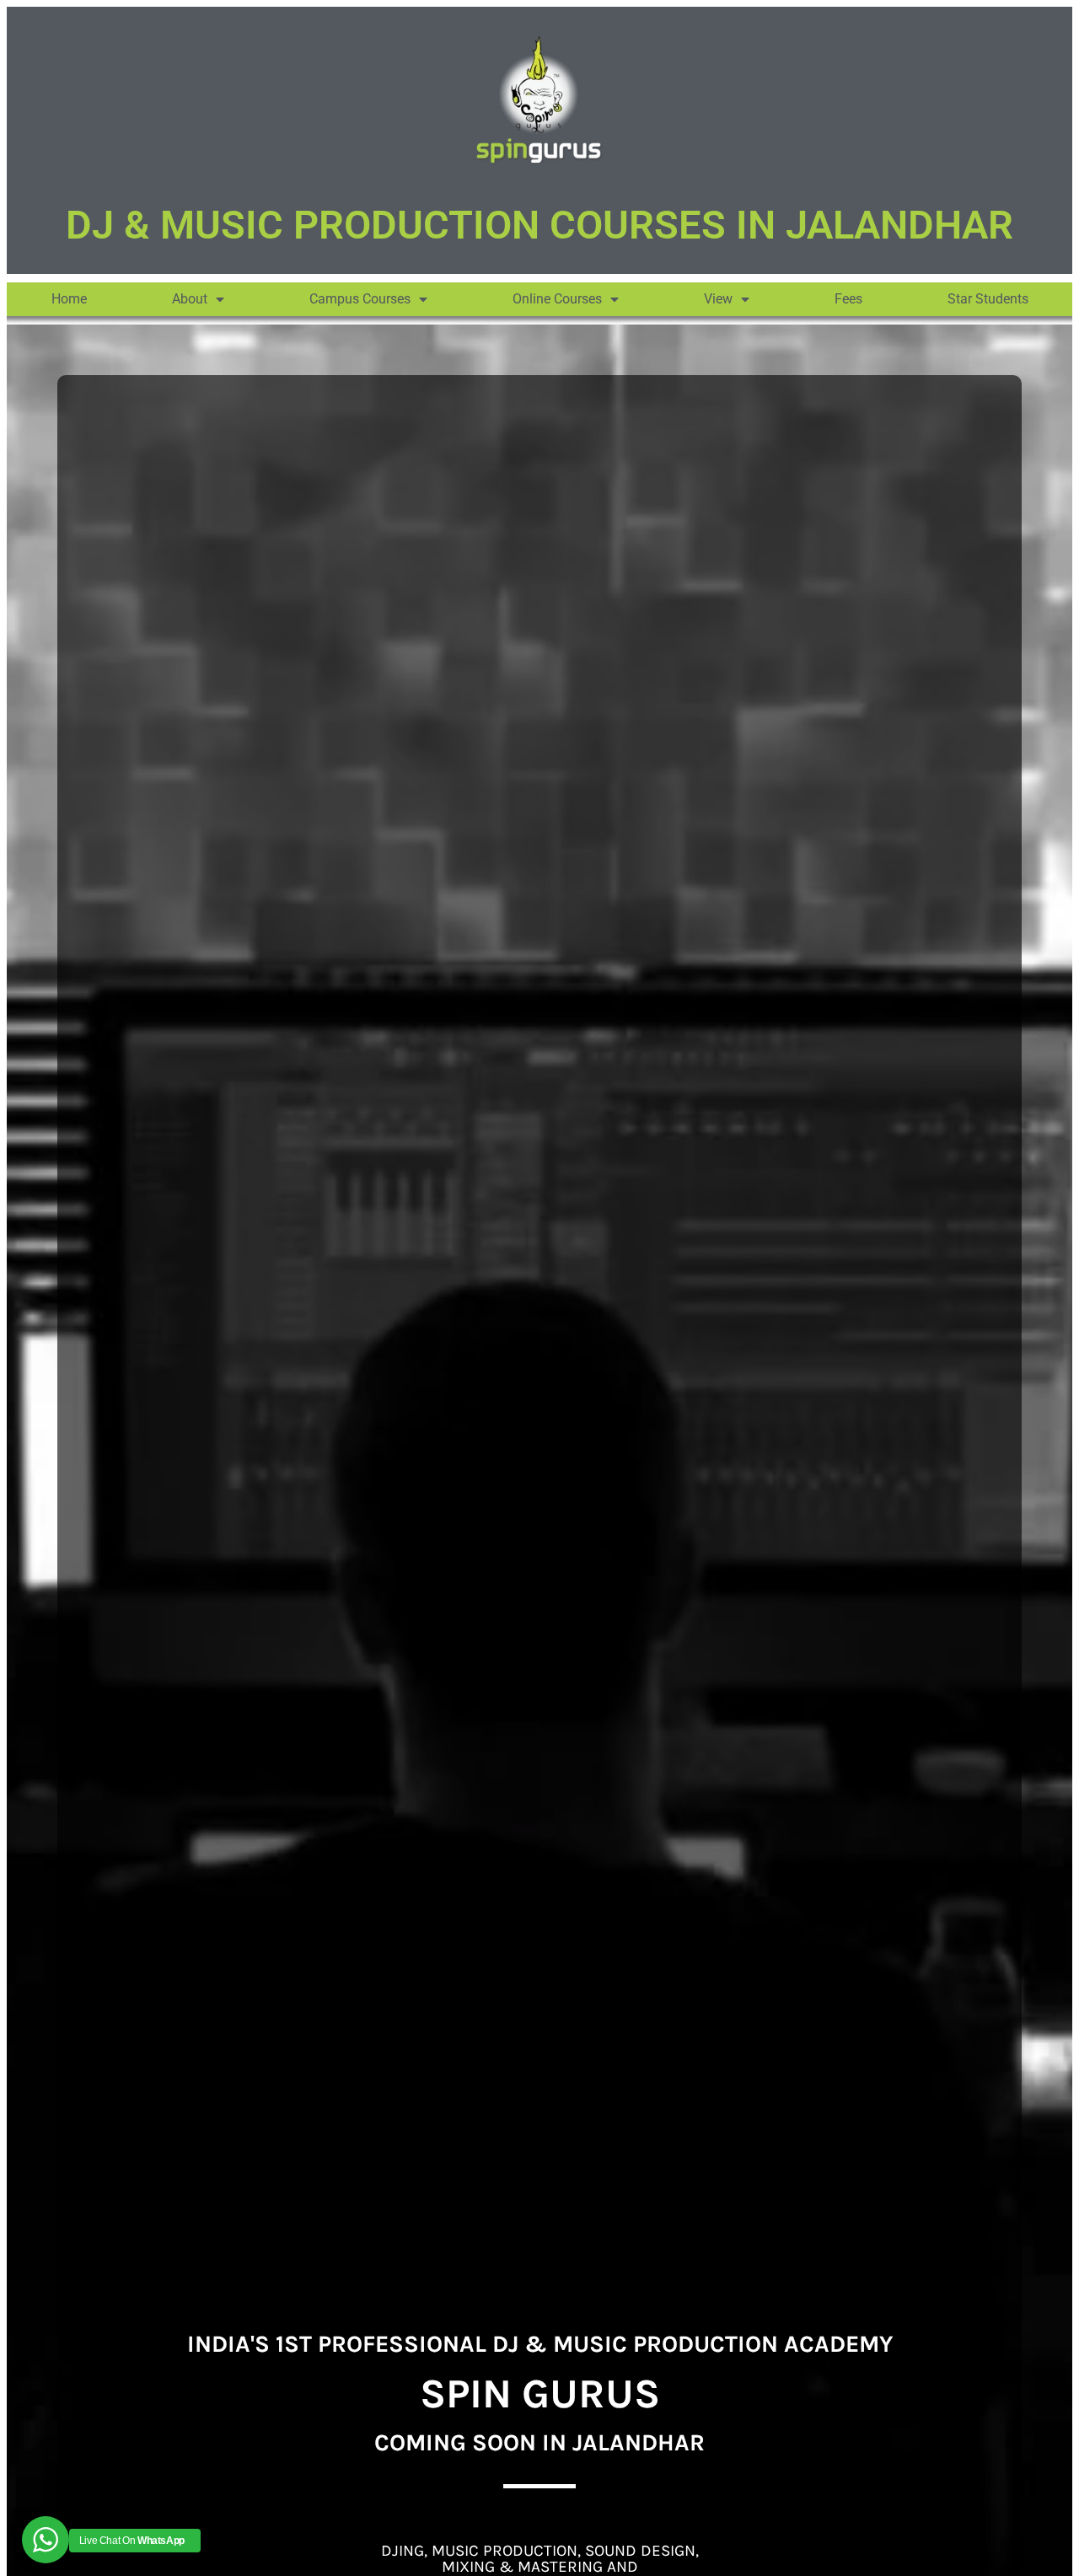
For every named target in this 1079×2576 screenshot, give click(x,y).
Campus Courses (360, 299)
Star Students (988, 299)
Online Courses (557, 299)
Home (69, 299)
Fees (848, 299)
